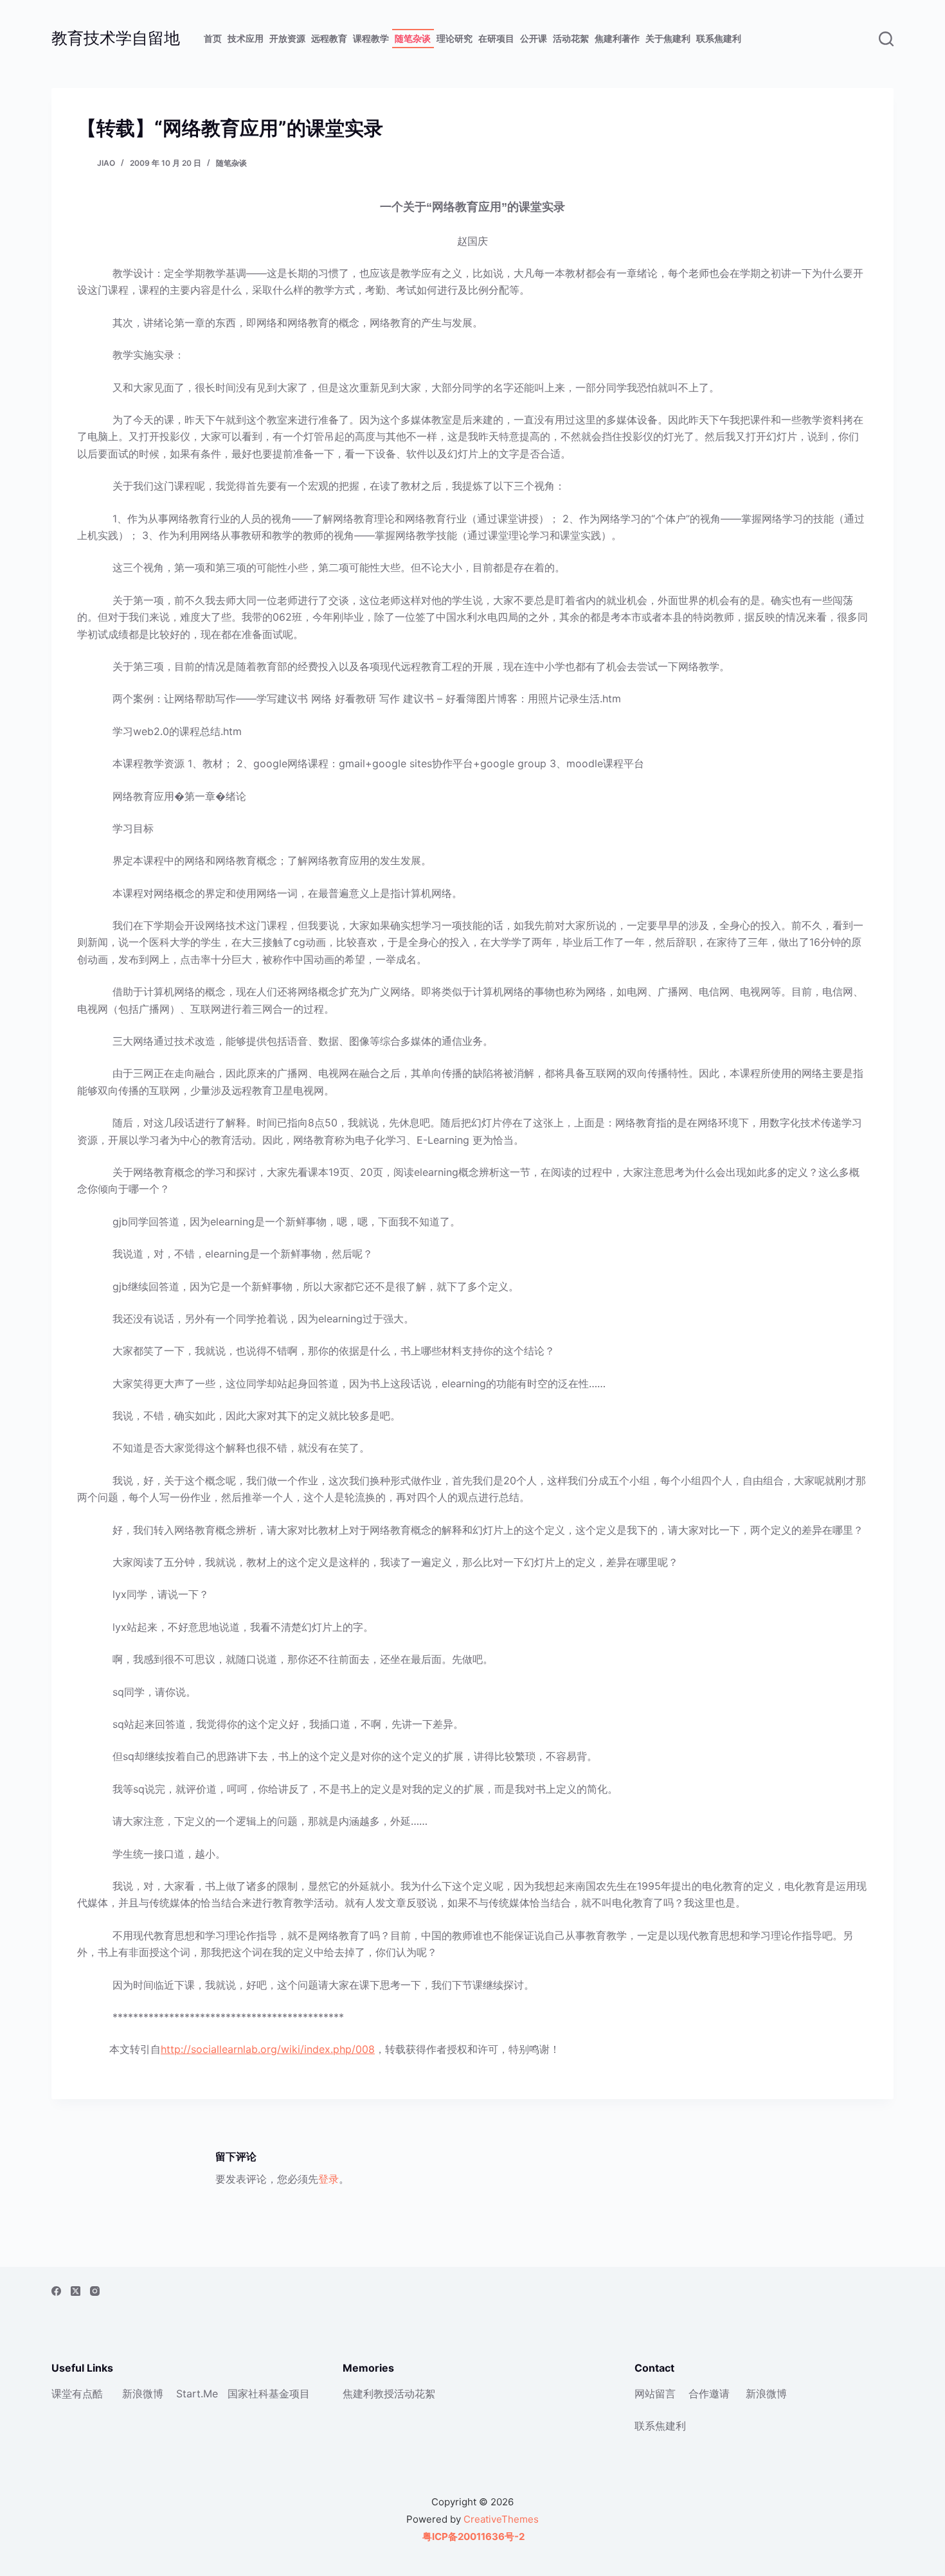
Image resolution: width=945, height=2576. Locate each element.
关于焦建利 (668, 38)
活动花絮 (571, 38)
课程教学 (371, 38)
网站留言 (655, 2394)
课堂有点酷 (77, 2394)
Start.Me (197, 2394)
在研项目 (496, 38)
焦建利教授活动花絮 (389, 2394)
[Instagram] (95, 2291)
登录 (328, 2179)
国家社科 (248, 2394)
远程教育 (329, 38)
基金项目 (289, 2394)
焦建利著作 (617, 38)
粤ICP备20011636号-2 (473, 2536)
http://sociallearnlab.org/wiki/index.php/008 (268, 2049)
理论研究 (455, 38)
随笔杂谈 (413, 38)
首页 (213, 38)
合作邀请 (709, 2394)
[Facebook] (56, 2291)
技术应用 (246, 38)
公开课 (534, 38)
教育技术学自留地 (116, 38)
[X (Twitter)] (76, 2291)
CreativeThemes (501, 2519)
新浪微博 (143, 2394)
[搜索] (886, 39)
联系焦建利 (719, 38)
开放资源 (287, 38)
